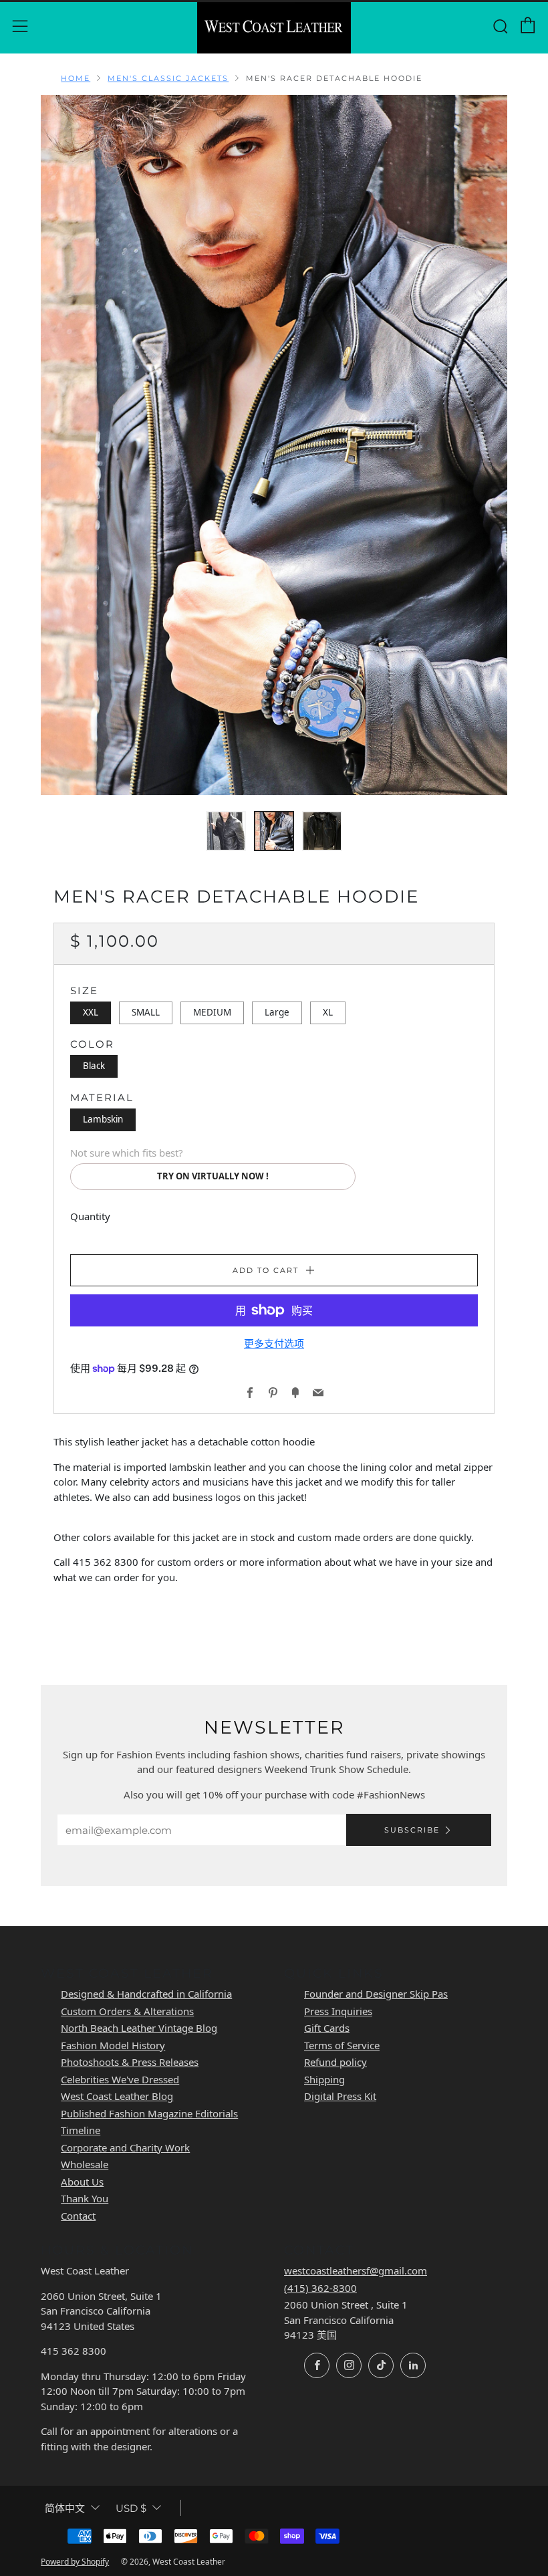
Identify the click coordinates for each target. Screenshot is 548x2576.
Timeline (81, 2130)
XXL (91, 1012)
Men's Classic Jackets (168, 78)
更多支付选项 (274, 1343)
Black (94, 1066)
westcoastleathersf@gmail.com (356, 2270)
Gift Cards (327, 2028)
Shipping (324, 2079)
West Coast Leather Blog (117, 2096)
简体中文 (65, 2508)
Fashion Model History (113, 2045)
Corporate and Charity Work (125, 2147)
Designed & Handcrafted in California (146, 1994)
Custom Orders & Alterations (127, 2011)
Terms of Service (342, 2045)
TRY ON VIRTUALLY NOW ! (213, 1176)
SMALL (146, 1012)
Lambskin (103, 1119)
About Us (82, 2182)
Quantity (90, 1216)
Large (277, 1012)
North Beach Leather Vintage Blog (139, 2028)
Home (76, 78)
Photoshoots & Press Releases (130, 2062)
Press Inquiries (338, 2011)
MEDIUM (212, 1012)
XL (328, 1012)
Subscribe (412, 1830)
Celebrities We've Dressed (120, 2079)
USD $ (131, 2508)
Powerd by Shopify (75, 2562)
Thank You (85, 2198)
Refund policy (335, 2062)
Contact (78, 2216)
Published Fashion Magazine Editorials (149, 2113)
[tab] (226, 831)
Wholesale (85, 2164)
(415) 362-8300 (320, 2288)
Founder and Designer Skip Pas (376, 1994)
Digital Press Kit (340, 2096)
